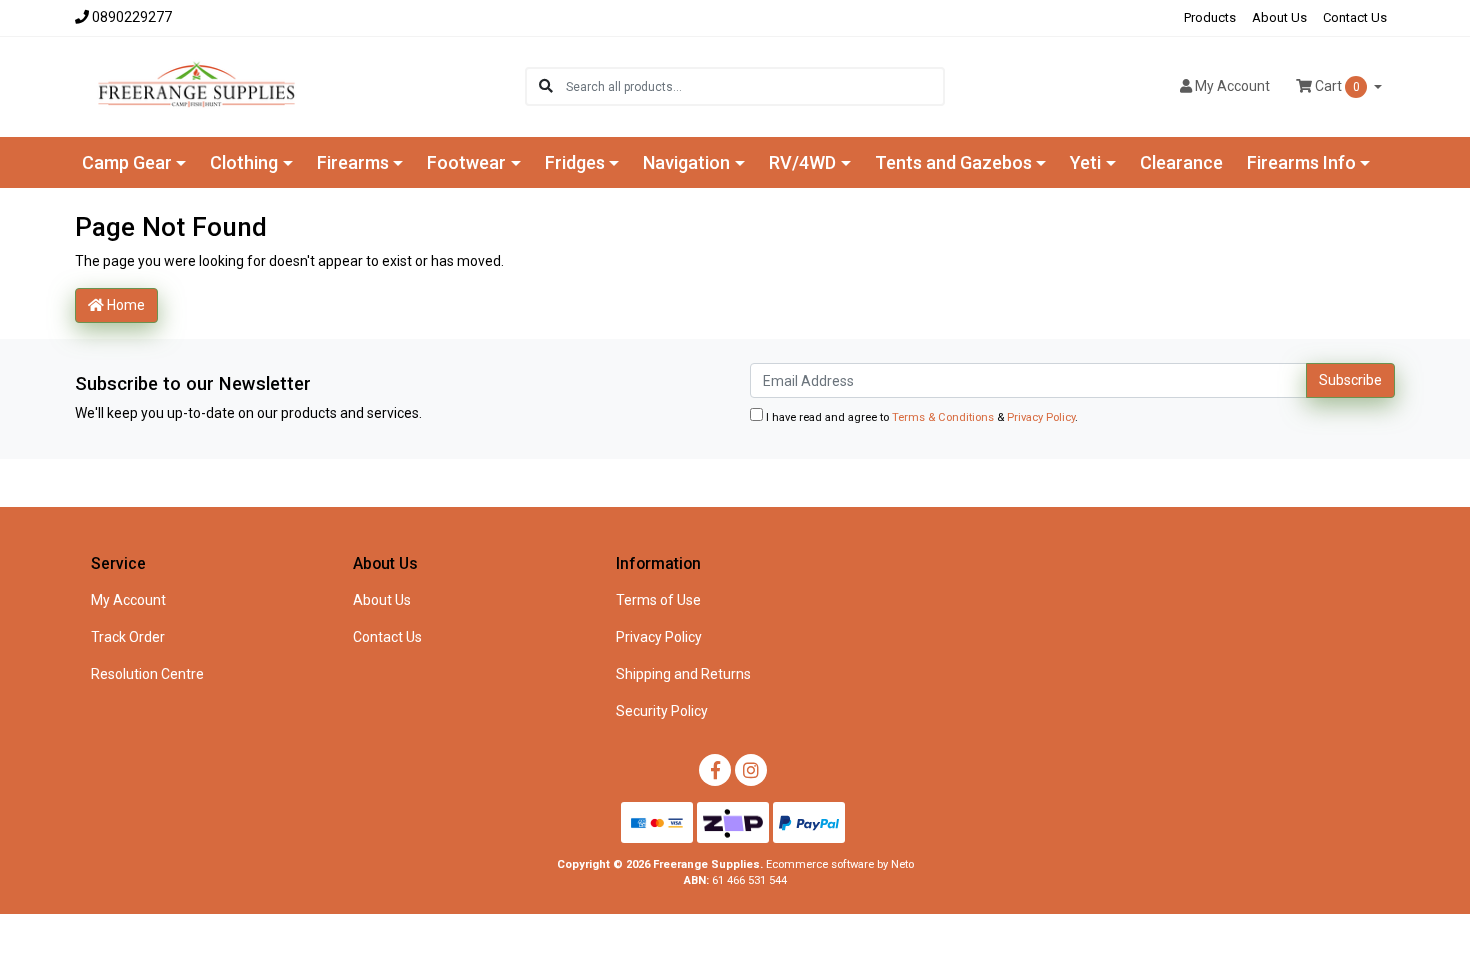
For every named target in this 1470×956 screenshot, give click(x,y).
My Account (128, 600)
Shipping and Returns (683, 674)
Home (124, 305)
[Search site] (546, 86)
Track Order (128, 637)
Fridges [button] (575, 162)
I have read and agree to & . (920, 417)
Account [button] (1232, 86)
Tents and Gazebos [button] (953, 162)
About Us (1279, 17)
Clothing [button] (244, 162)
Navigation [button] (686, 162)
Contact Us (1355, 17)
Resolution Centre (147, 674)
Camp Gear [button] (127, 162)
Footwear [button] (466, 162)
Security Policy (662, 711)
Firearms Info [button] (1301, 162)
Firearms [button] (353, 162)
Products (1210, 17)
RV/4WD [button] (802, 162)
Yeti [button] (1085, 162)
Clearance (1181, 162)
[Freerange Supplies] (196, 85)
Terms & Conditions (943, 417)
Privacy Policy (1041, 417)
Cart (1336, 86)
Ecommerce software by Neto (840, 864)
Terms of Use (658, 600)
